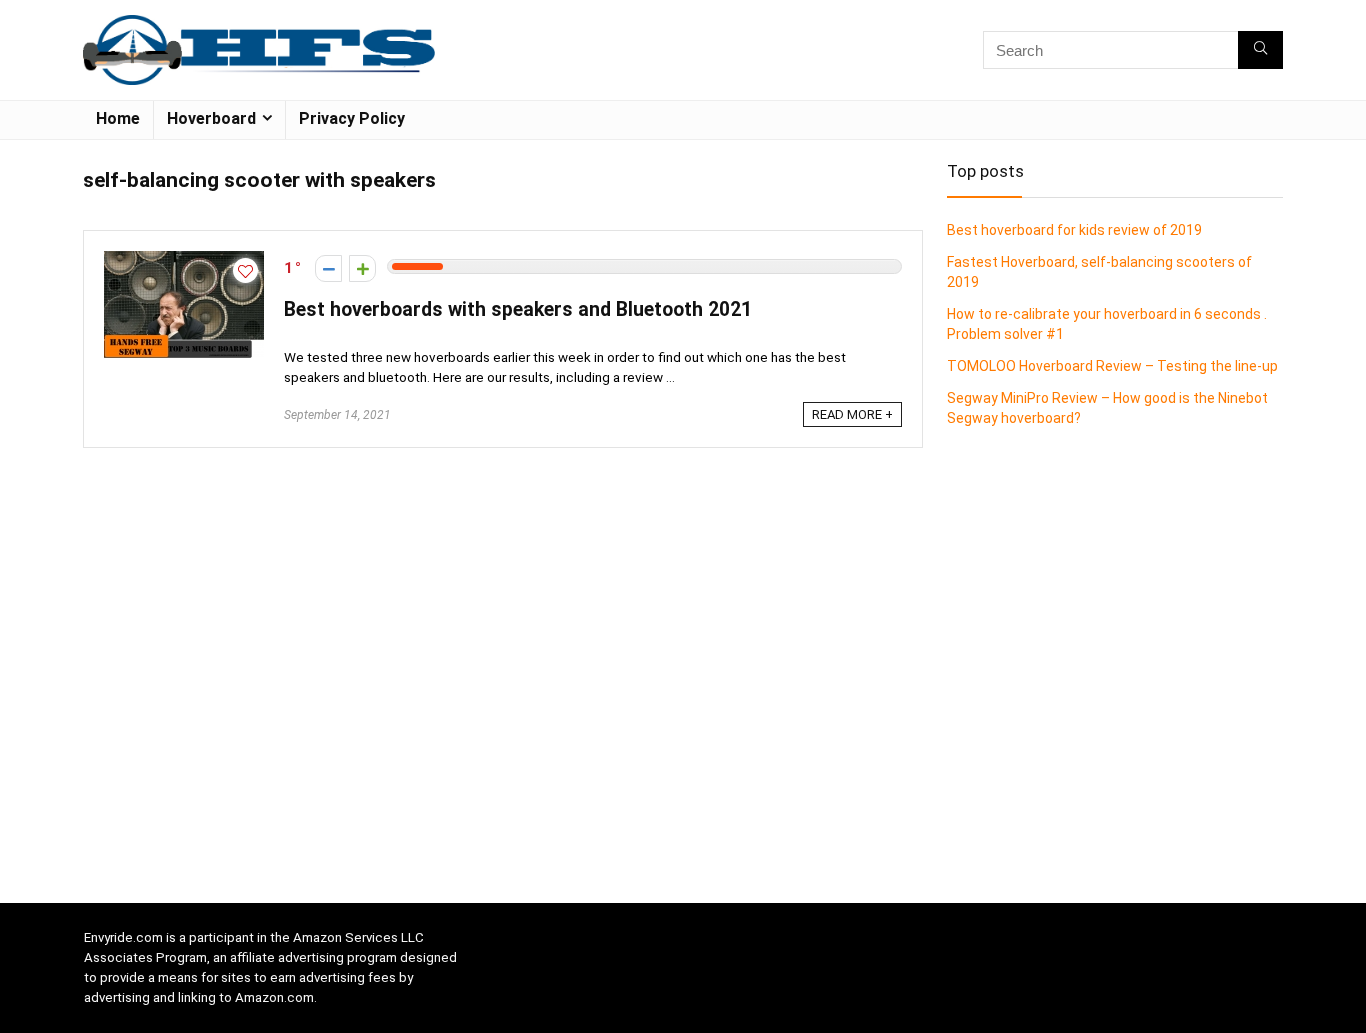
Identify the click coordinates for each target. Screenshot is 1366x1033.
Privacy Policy (352, 118)
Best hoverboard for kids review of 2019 (1074, 230)
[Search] (1260, 50)
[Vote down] (328, 268)
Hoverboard (211, 118)
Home (118, 118)
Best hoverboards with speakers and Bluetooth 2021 (518, 309)
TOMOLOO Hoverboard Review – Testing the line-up (1112, 366)
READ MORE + (852, 414)
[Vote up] (362, 268)
